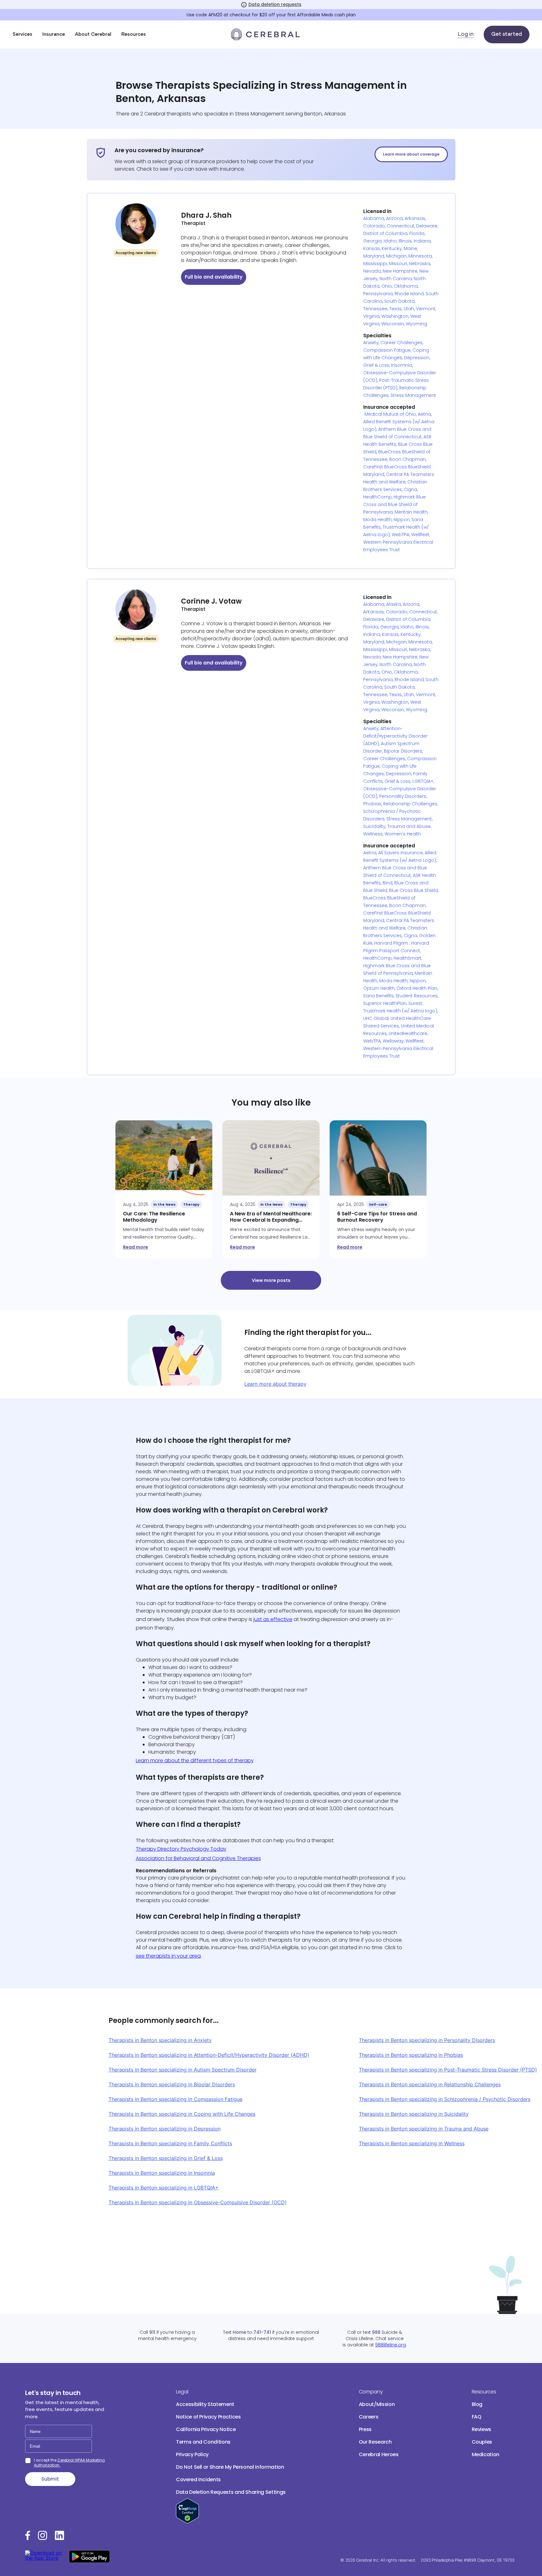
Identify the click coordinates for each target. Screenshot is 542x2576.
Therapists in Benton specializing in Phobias (411, 2055)
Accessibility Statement (205, 2404)
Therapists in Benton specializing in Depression (165, 2129)
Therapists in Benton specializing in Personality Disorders (427, 2040)
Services (22, 35)
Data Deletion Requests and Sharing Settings (231, 2492)
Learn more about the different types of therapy (195, 1760)
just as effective (273, 1619)
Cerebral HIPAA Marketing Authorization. (69, 2463)
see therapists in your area (168, 1956)
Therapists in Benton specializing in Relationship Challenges (430, 2084)
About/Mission (377, 2404)
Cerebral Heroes (379, 2454)
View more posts (271, 1280)
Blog (477, 2404)
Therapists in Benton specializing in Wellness (412, 2143)
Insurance (54, 35)
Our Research (375, 2442)
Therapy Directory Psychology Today (181, 1849)
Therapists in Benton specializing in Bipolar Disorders (172, 2084)
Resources (134, 35)
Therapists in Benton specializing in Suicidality (414, 2114)
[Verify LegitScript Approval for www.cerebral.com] (187, 2522)
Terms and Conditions (203, 2442)
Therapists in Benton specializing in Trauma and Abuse (424, 2129)
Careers (369, 2417)
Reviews (482, 2429)
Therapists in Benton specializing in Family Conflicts (170, 2143)
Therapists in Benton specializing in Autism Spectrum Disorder (183, 2070)
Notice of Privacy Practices (208, 2417)
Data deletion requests (275, 4)
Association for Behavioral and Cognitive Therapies (198, 1858)
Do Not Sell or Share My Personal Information (230, 2467)
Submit (50, 2479)
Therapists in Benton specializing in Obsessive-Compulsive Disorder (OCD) (198, 2202)
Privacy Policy (192, 2454)
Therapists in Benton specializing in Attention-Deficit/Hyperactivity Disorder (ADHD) (209, 2055)
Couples (482, 2442)
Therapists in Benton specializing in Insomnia (162, 2173)
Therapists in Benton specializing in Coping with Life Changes (182, 2114)
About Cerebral (93, 35)
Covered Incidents (198, 2480)
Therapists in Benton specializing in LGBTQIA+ (164, 2188)
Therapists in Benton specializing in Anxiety (160, 2040)
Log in (466, 35)
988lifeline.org (391, 2345)
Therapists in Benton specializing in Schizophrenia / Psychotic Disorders (445, 2099)
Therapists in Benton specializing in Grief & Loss (166, 2158)
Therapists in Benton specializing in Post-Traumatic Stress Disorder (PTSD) (448, 2070)
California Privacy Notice (206, 2429)
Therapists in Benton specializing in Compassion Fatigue (175, 2099)
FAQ (477, 2417)
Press (365, 2429)
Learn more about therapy (275, 1384)
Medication (486, 2454)
